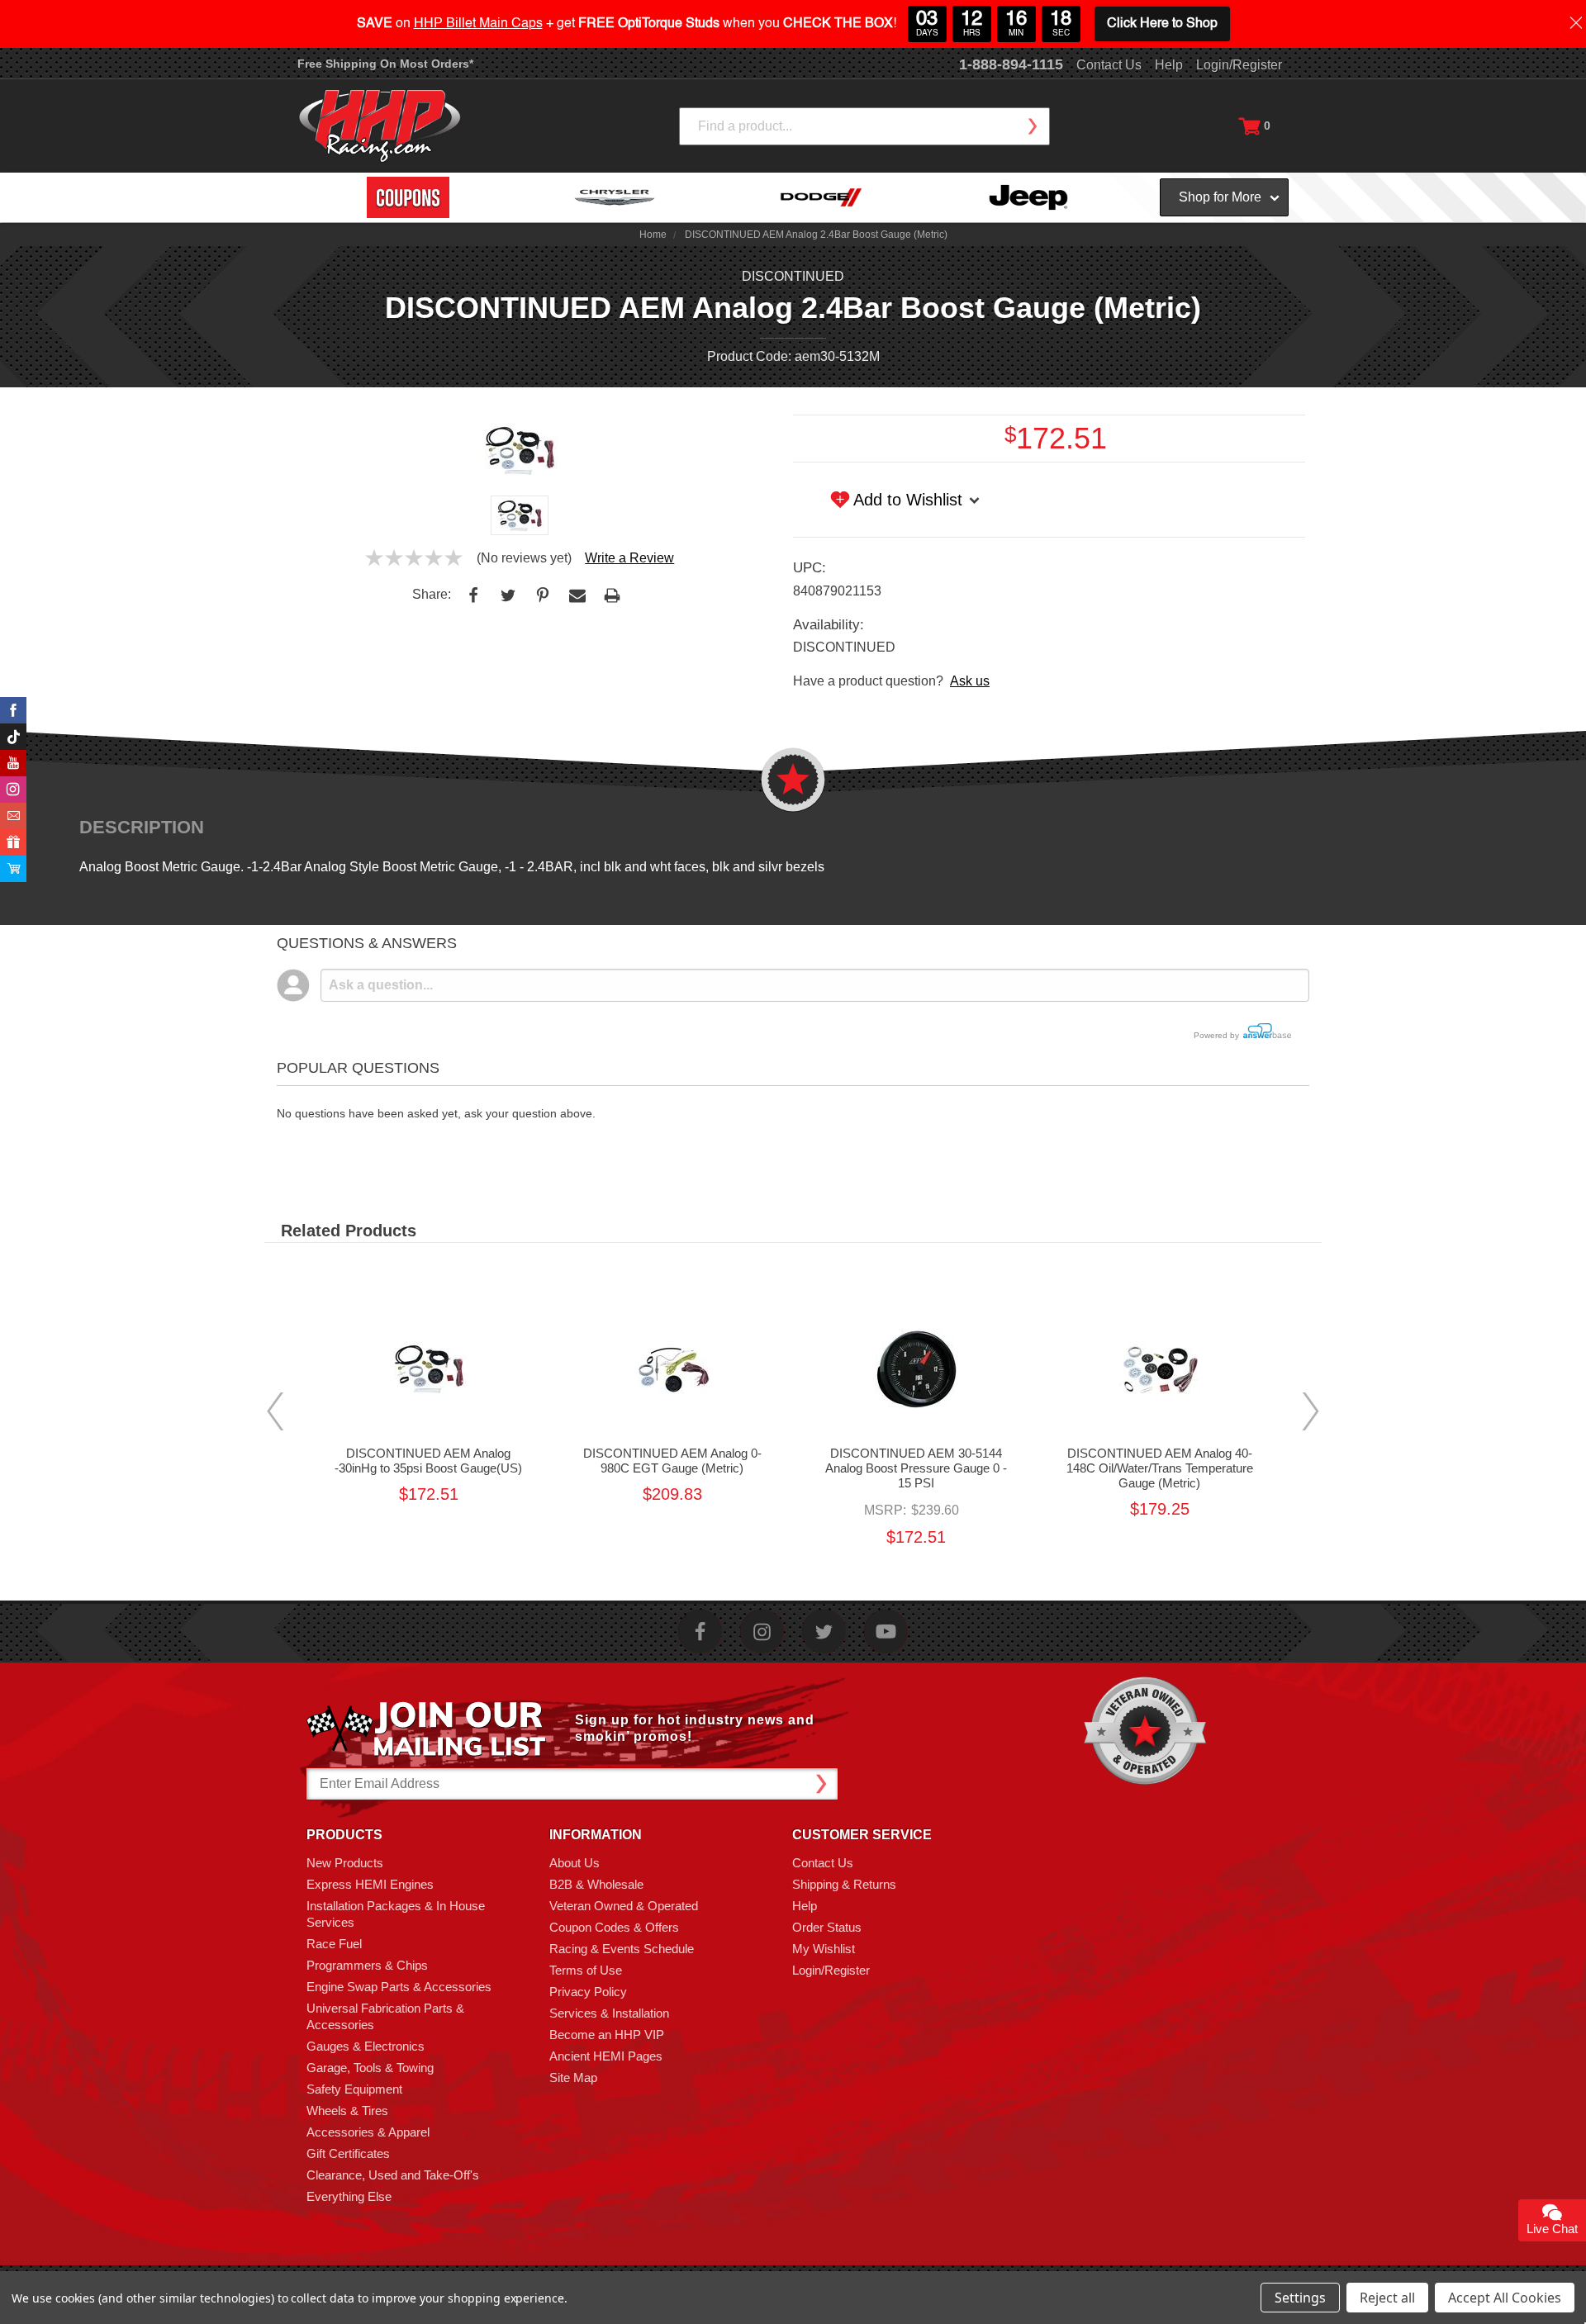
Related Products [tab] (349, 1231)
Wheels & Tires (347, 2111)
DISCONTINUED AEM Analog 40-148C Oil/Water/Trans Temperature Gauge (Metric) (1160, 1468)
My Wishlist (824, 1949)
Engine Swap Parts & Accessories (399, 1987)
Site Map (573, 2077)
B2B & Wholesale (596, 1884)
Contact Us (1109, 65)
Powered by (1218, 1035)
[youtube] (886, 1632)
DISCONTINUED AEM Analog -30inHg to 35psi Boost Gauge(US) (428, 1461)
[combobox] (864, 126)
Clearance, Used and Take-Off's (393, 2175)
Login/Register (1239, 65)
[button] (1585, 2315)
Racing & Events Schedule (622, 1949)
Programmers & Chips (367, 1965)
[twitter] (824, 1632)
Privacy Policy (588, 1992)
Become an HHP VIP (607, 2035)
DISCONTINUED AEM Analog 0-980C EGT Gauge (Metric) (672, 1461)
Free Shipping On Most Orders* (385, 64)
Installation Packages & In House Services (396, 1914)
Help (1169, 65)
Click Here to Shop (1162, 24)
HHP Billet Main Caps (478, 24)
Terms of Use (586, 1970)
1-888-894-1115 (1011, 64)
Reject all (1387, 2298)
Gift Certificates (348, 2153)
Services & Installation (609, 2013)
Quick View (429, 1368)
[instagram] (762, 1632)
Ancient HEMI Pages (606, 2056)
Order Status (827, 1927)
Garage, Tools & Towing (370, 2068)
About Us (575, 1863)
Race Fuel (334, 1944)
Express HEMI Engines (370, 1884)
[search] (1032, 126)
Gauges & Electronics (366, 2046)
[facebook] (700, 1632)
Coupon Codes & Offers (614, 1927)
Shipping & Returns (844, 1884)
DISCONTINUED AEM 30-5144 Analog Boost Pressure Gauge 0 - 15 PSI (916, 1468)
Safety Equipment (354, 2089)
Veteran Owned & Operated (624, 1906)
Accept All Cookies (1505, 2298)
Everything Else (349, 2196)
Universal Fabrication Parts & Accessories (385, 2016)
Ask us (970, 681)
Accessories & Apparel (368, 2132)
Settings (1300, 2298)
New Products (345, 1863)
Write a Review (629, 558)
